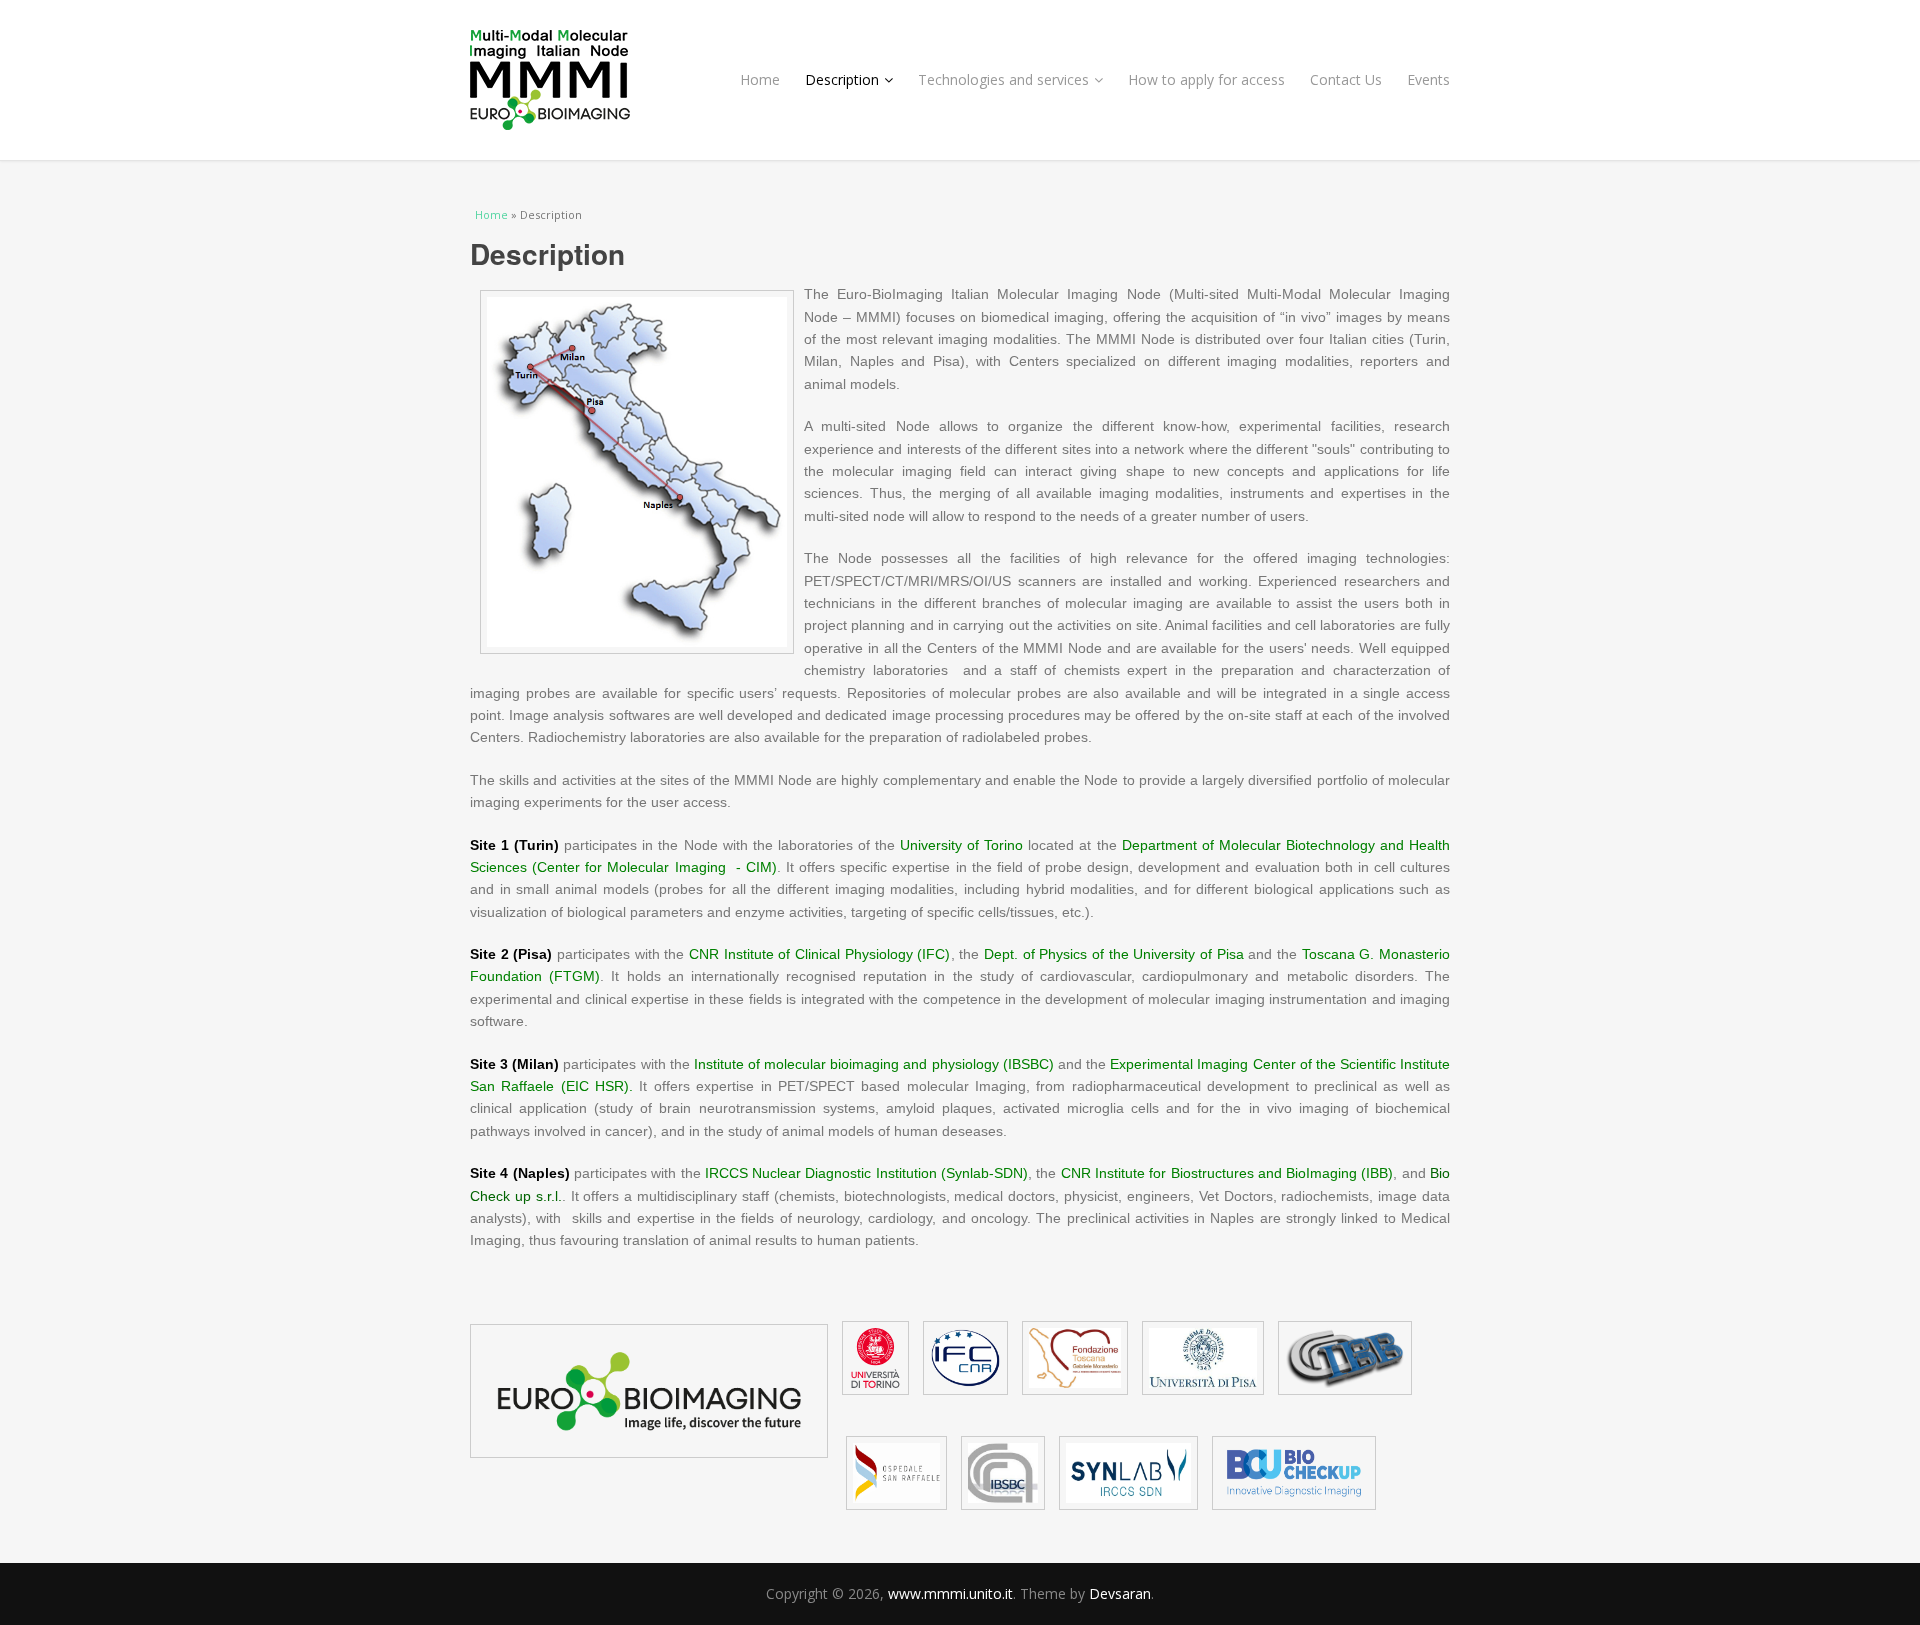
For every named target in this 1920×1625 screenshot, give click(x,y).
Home (760, 79)
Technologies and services (1003, 79)
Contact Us (1346, 79)
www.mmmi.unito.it (950, 1593)
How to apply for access (1206, 79)
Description (842, 79)
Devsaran (1120, 1593)
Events (1428, 79)
